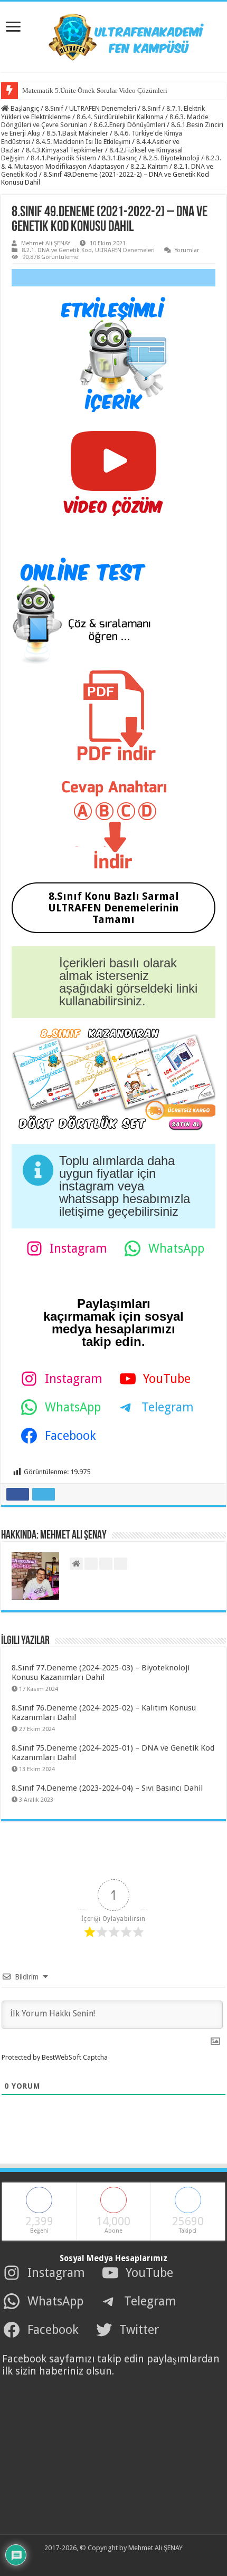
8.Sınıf (54, 108)
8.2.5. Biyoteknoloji (171, 158)
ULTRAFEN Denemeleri (103, 108)
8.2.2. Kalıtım (149, 166)
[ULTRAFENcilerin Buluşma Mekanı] (113, 35)
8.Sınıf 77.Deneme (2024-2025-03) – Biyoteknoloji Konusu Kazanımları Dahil (101, 1673)
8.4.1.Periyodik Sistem (63, 158)
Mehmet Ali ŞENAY (46, 243)
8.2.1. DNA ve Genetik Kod (57, 250)
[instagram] (129, 2561)
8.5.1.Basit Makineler (77, 133)
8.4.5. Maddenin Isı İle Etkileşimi (83, 142)
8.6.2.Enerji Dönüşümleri (129, 125)
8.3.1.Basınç (120, 158)
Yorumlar (187, 250)
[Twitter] (106, 2561)
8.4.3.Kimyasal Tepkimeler (65, 150)
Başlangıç (24, 108)
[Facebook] (94, 2561)
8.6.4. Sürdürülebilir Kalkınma (120, 117)
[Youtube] (117, 2561)
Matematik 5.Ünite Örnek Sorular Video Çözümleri (95, 90)
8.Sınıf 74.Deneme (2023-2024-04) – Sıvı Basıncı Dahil (107, 1788)
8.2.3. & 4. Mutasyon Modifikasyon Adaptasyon (111, 162)
